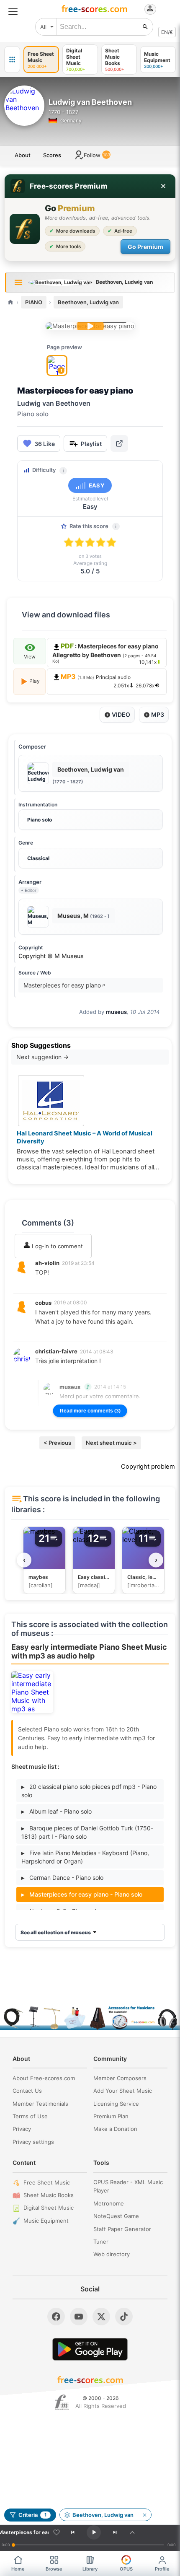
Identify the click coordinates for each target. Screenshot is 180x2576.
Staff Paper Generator (122, 2229)
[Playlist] (132, 2532)
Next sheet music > (111, 1443)
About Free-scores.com (44, 2078)
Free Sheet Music (47, 2182)
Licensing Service (116, 2104)
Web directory (112, 2254)
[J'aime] (57, 2532)
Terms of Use (30, 2116)
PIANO (34, 302)
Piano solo (40, 820)
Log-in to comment (57, 1246)
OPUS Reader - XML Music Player (128, 2186)
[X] (101, 2317)
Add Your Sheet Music (123, 2091)
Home (18, 2569)
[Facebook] (56, 2317)
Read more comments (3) (90, 1411)
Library (90, 2569)
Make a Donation (115, 2129)
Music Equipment (46, 2221)
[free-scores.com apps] (12, 60)
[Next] (115, 2532)
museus (116, 1012)
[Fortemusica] (62, 2402)
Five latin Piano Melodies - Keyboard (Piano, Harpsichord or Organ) (85, 1857)
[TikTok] (124, 2317)
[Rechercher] (145, 27)
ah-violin (47, 1263)
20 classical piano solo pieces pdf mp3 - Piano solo (89, 1791)
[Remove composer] (144, 2515)
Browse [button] (54, 2569)
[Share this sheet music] (119, 443)
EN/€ (167, 32)
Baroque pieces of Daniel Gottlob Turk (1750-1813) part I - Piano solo (87, 1832)
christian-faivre (56, 1351)
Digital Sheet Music (49, 2208)
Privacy (22, 2129)
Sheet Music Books (49, 2195)
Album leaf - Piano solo (57, 1811)
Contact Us (27, 2091)
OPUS (126, 2569)
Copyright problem (148, 1467)
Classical (38, 858)
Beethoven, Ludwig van (88, 302)
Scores (52, 155)
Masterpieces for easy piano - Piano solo (82, 1894)
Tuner (101, 2242)
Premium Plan (111, 2116)
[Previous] (73, 2532)
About (23, 155)
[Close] (163, 186)
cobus (43, 1303)
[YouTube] (79, 2317)
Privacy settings (33, 2142)
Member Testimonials (40, 2104)
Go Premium (145, 247)
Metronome (109, 2203)
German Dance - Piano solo (62, 1878)
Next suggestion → (42, 1057)
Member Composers (120, 2078)
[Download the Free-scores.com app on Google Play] (90, 2349)
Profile (162, 2569)
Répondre (54, 1284)
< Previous (57, 1443)
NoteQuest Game (116, 2216)
